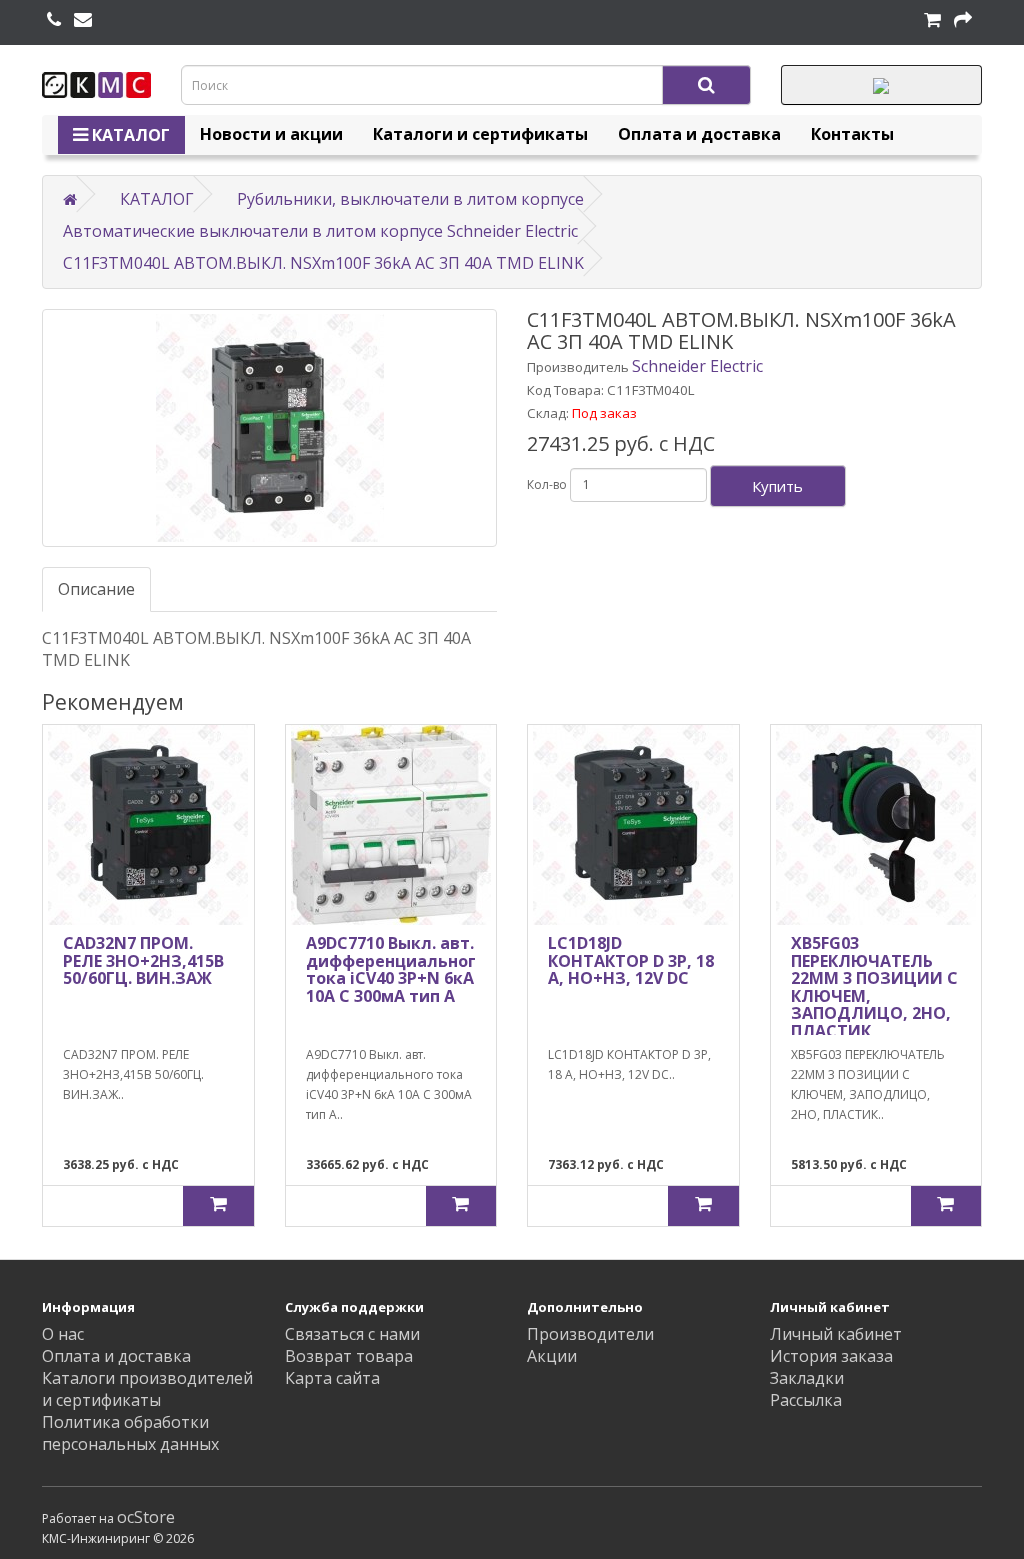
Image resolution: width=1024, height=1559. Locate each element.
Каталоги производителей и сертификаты (147, 1389)
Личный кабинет (836, 1334)
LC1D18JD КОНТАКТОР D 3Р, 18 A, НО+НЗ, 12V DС (631, 960)
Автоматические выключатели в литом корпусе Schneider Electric (320, 231)
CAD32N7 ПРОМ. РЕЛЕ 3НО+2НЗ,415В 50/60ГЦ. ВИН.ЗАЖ (143, 960)
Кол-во (547, 484)
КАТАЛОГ (129, 135)
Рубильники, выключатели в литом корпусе (410, 199)
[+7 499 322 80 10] (54, 20)
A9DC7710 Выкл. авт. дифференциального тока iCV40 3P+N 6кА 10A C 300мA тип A (396, 969)
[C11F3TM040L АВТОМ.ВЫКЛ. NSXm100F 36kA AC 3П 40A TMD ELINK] (269, 428)
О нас (63, 1334)
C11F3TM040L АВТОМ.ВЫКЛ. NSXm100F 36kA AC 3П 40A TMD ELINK (323, 263)
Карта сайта (332, 1378)
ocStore (146, 1517)
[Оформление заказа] (963, 20)
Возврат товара (349, 1356)
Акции (552, 1356)
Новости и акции (271, 134)
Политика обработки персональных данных (130, 1433)
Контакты (852, 134)
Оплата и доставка (699, 134)
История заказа (831, 1356)
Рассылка (806, 1400)
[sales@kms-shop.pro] (83, 20)
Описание (96, 589)
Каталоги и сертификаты (480, 134)
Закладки (807, 1378)
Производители (590, 1334)
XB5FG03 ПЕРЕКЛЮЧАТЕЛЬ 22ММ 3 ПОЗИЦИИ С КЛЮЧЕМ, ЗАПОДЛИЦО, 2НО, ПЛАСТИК (874, 987)
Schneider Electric (697, 366)
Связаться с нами (352, 1334)
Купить (777, 486)
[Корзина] (932, 20)
